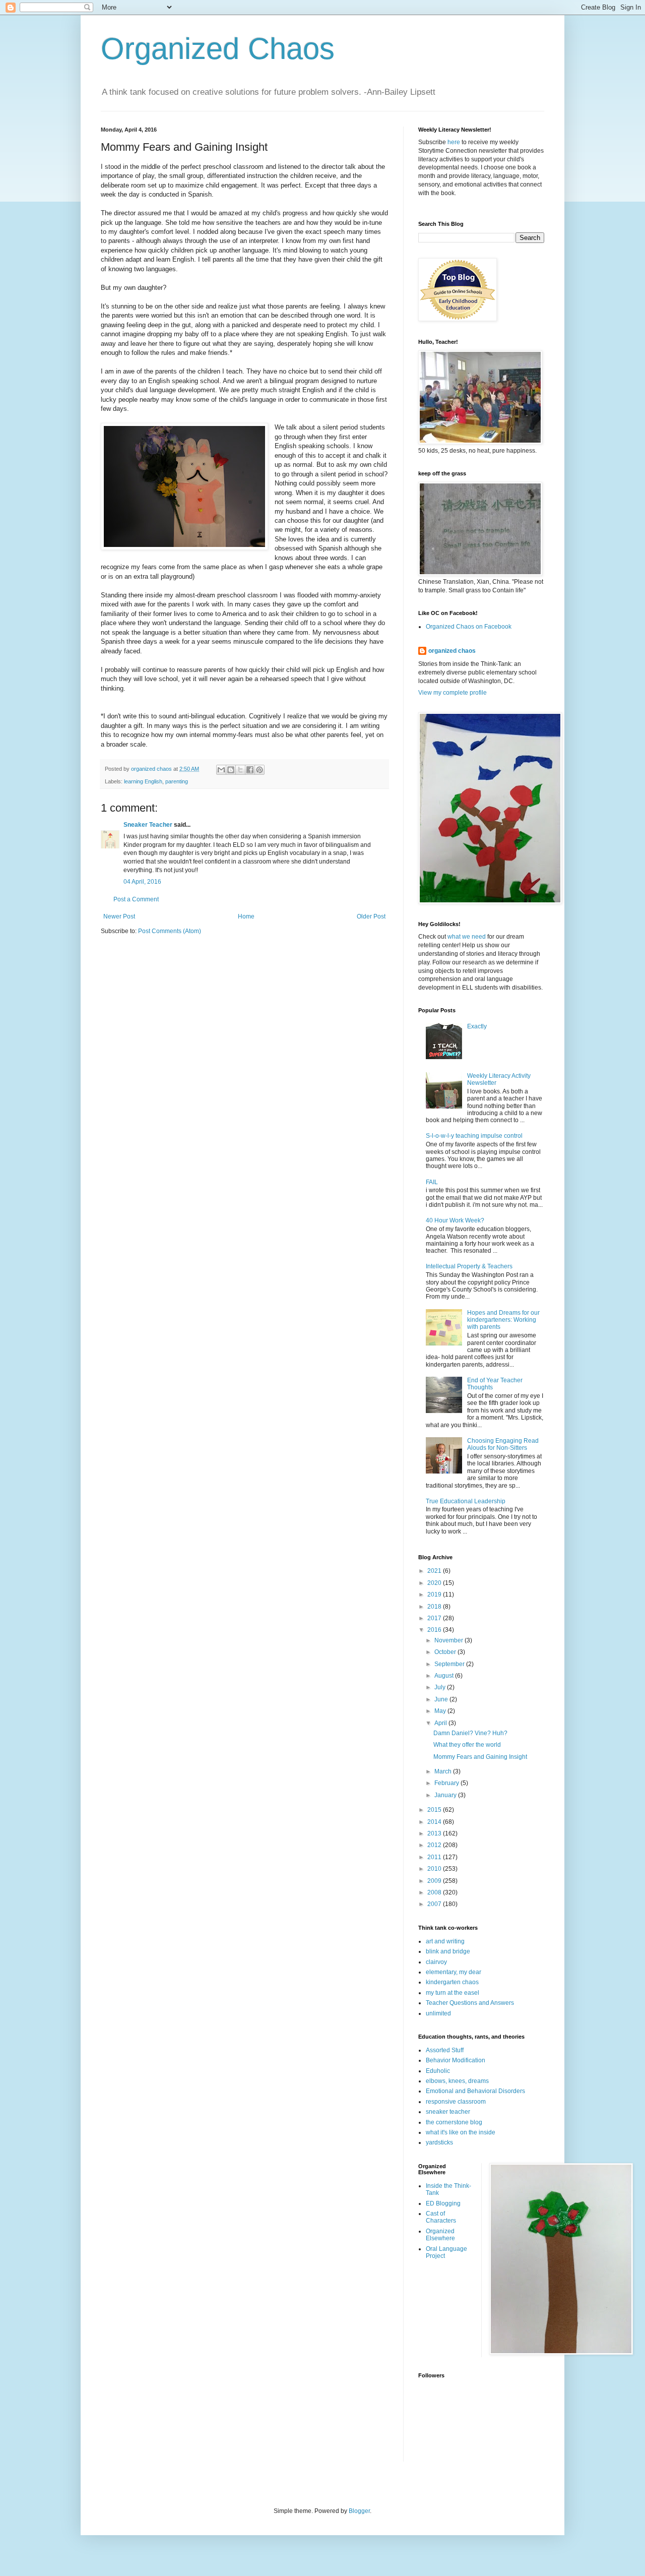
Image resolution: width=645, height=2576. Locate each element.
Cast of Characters (441, 2217)
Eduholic (438, 2071)
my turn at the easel (453, 1993)
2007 (435, 1904)
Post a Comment (136, 899)
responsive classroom (456, 2102)
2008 (435, 1892)
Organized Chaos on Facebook (469, 627)
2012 (435, 1845)
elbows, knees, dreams (457, 2081)
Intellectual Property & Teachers (469, 1266)
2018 (435, 1607)
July (441, 1687)
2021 (435, 1571)
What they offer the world (467, 1745)
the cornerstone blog (454, 2122)
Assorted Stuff (445, 2050)
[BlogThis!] (231, 770)
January (446, 1795)
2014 (435, 1822)
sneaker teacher (448, 2112)
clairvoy (436, 1962)
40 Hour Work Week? (455, 1220)
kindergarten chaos (452, 1982)
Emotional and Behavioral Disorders (475, 2091)
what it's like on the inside (461, 2132)
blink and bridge (448, 1951)
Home (246, 916)
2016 (435, 1630)
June (442, 1699)
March (444, 1771)
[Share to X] (240, 770)
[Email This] (221, 770)
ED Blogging (443, 2203)
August (445, 1676)
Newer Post (119, 916)
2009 (435, 1881)
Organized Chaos (218, 49)
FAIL (432, 1182)
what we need (467, 937)
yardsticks (439, 2142)
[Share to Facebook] (250, 770)
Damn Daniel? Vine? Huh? (470, 1733)
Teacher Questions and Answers (470, 2003)
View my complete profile (453, 693)
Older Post (371, 916)
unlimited (438, 2013)
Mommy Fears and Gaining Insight (480, 1757)
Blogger (359, 2511)
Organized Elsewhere (440, 2235)
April (441, 1723)
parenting (177, 781)
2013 (435, 1833)
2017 (435, 1618)
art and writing (445, 1941)
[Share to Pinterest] (260, 770)
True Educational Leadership (466, 1501)
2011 (435, 1857)
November (449, 1640)
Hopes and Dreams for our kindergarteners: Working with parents (503, 1320)
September (450, 1664)
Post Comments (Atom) (170, 931)
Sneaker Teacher (148, 825)
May (441, 1711)
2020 (435, 1583)
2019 (435, 1594)
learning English (143, 781)
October (446, 1652)
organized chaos (452, 651)
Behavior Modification (456, 2060)
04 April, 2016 (142, 882)
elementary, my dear (454, 1972)
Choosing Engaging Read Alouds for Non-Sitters (503, 1444)
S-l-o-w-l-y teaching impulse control (474, 1136)
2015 (435, 1810)
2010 (435, 1869)
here (454, 142)
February (447, 1783)
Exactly (477, 1026)
